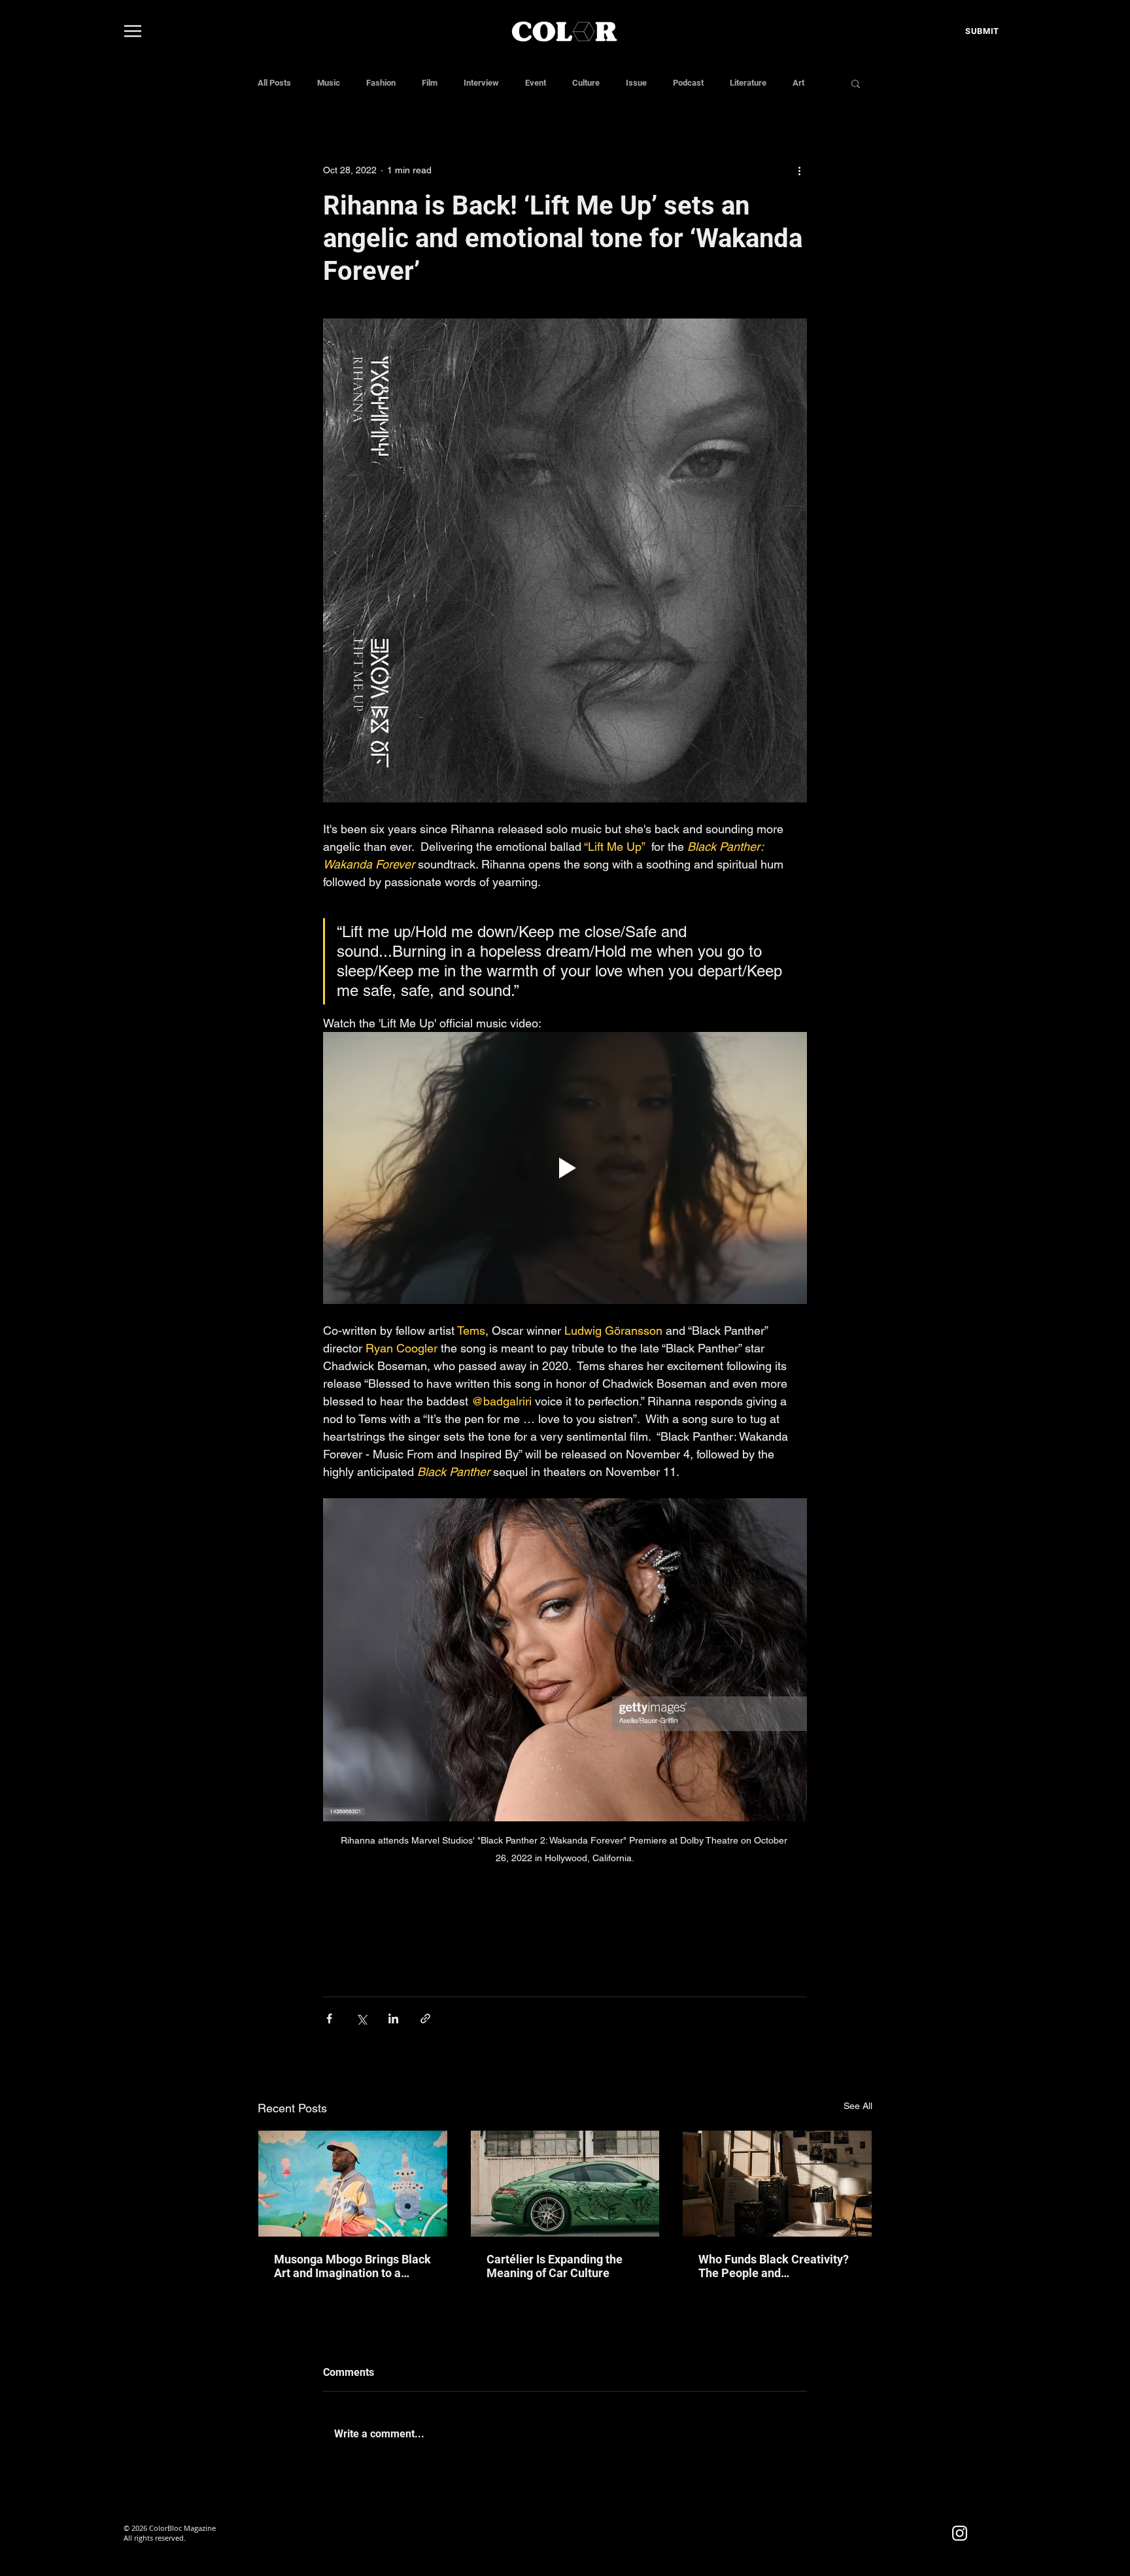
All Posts (274, 83)
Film (430, 83)
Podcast (688, 83)
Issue (636, 83)
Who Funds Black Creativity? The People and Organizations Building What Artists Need (774, 2266)
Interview (481, 83)
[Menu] (133, 31)
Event (536, 83)
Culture (586, 83)
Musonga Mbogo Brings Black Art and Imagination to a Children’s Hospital (352, 2266)
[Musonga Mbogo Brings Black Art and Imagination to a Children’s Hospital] (353, 2184)
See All (858, 2106)
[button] (856, 83)
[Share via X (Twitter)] (361, 2018)
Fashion (381, 83)
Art (798, 83)
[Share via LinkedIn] (393, 2018)
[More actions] (799, 170)
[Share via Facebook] (329, 2018)
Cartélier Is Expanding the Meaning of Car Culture (555, 2266)
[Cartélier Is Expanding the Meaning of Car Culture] (565, 2184)
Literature (748, 83)
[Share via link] (425, 2018)
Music (329, 83)
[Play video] (565, 1168)
